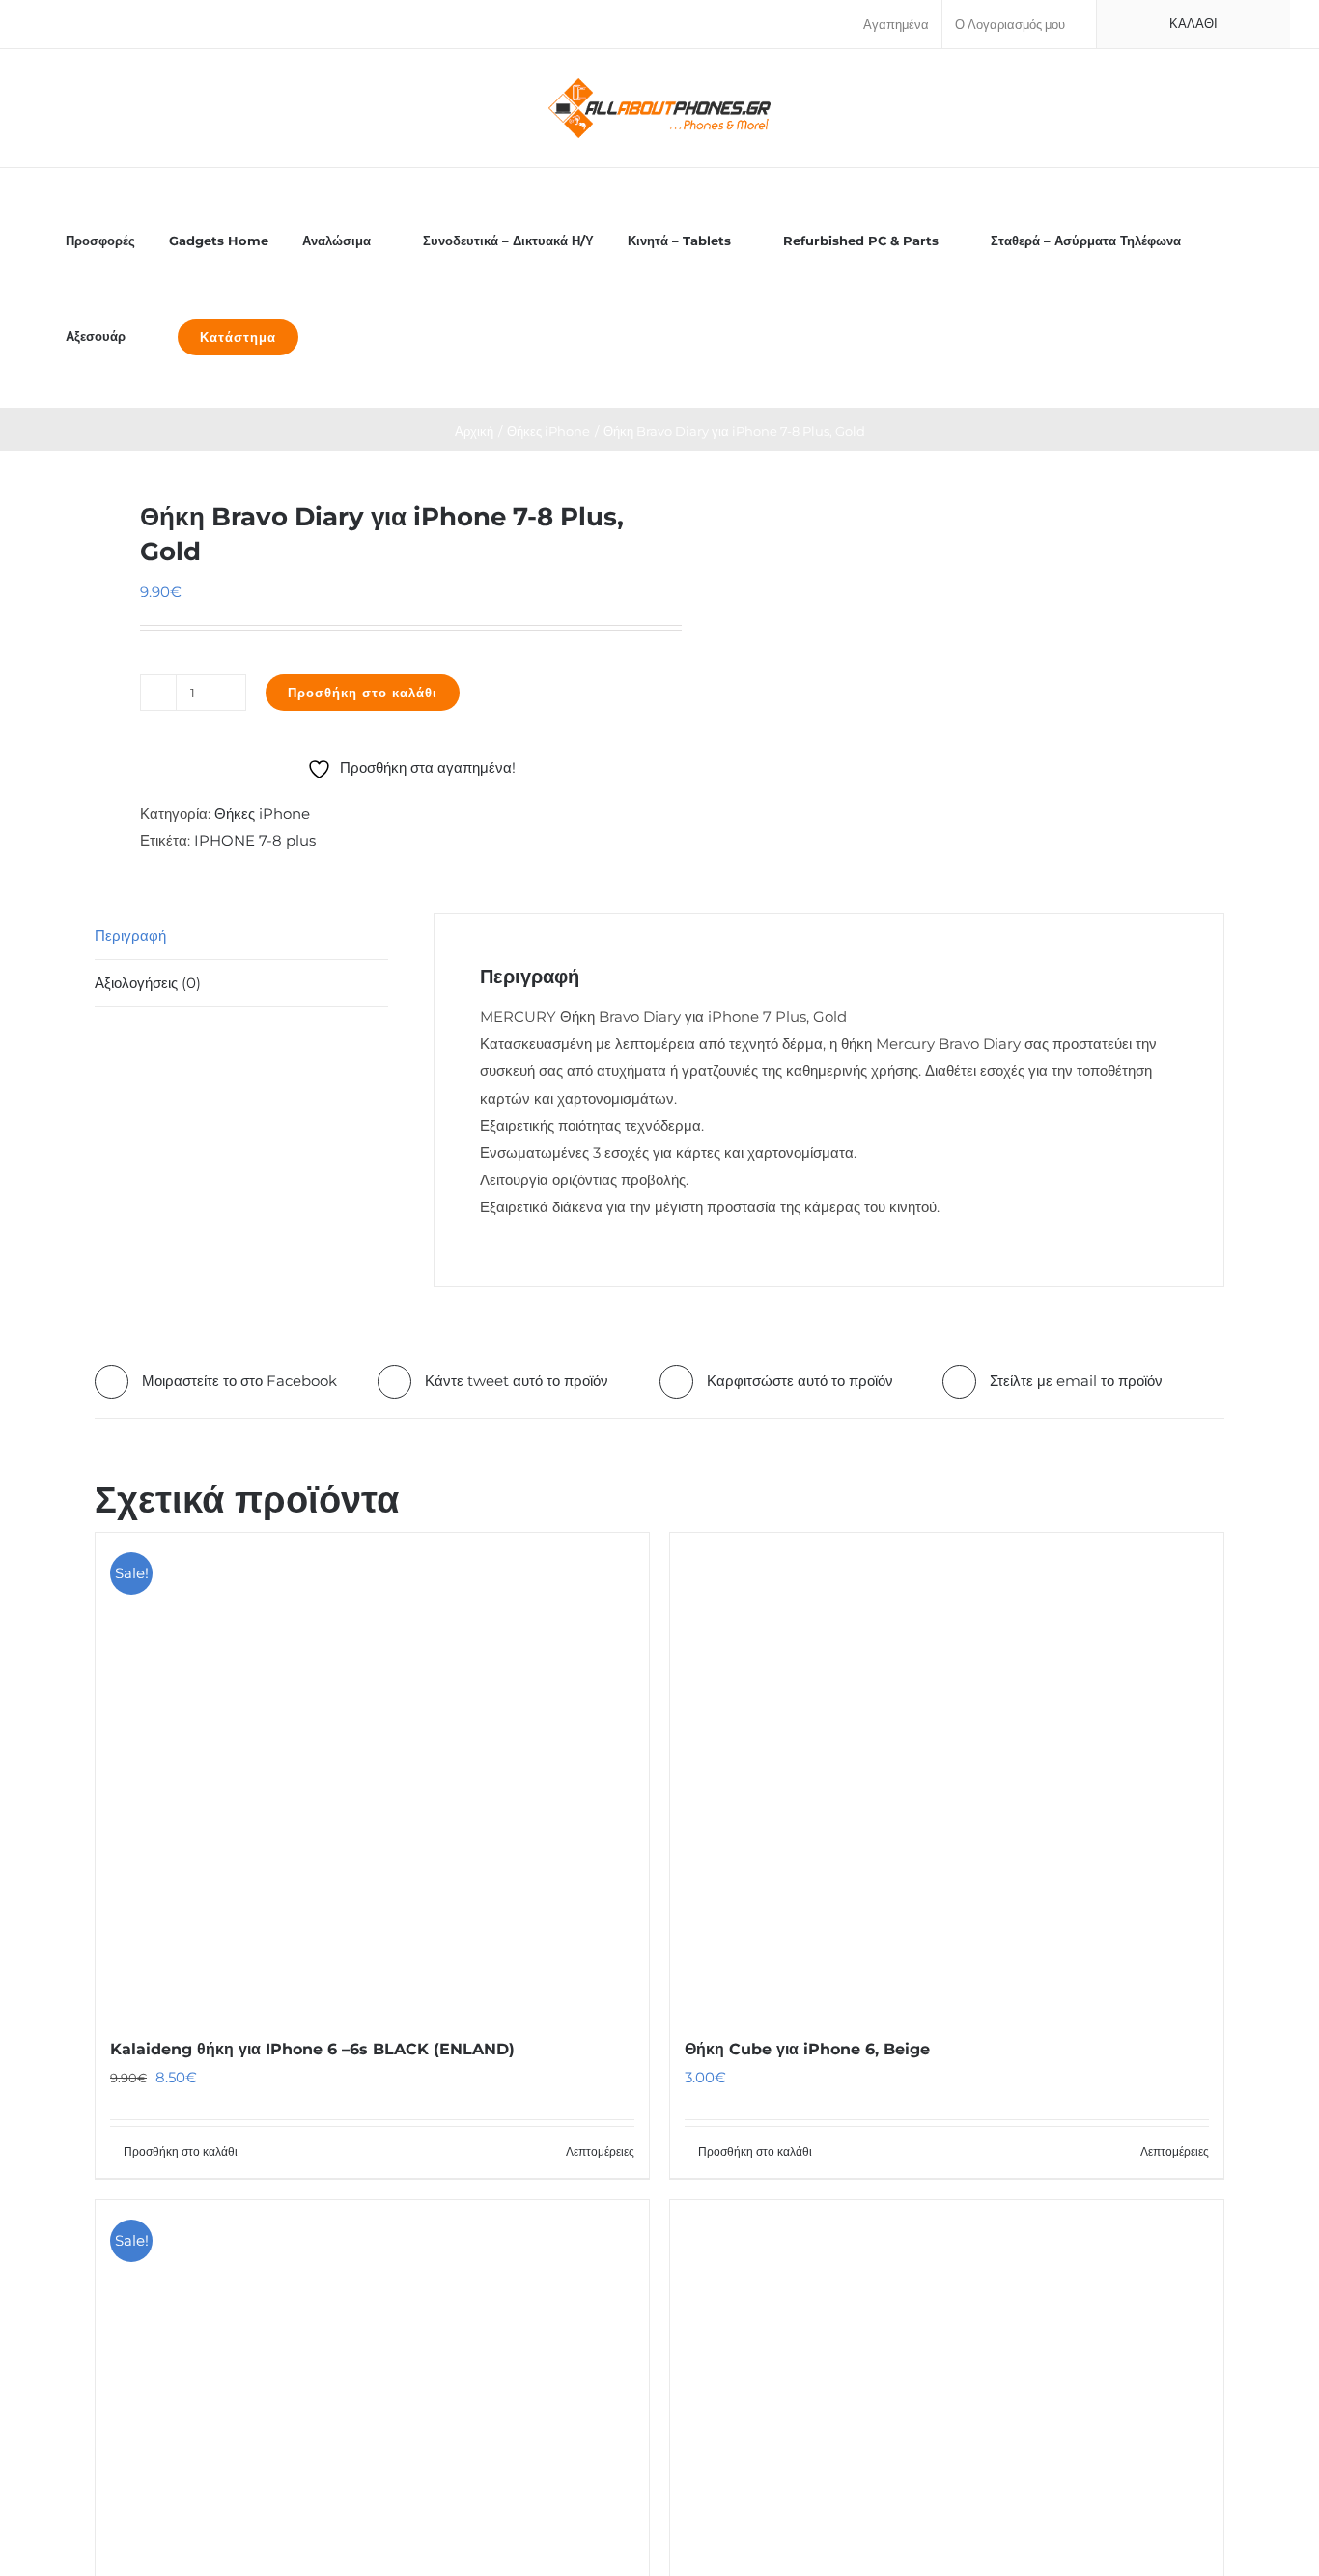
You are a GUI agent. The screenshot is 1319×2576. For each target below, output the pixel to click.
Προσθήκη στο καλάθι (363, 693)
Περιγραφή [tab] (130, 935)
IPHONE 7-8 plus (255, 841)
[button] (337, 336)
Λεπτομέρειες (600, 2151)
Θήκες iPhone (262, 814)
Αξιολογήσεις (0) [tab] (148, 983)
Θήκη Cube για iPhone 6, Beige (807, 2049)
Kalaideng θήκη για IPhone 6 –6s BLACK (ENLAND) (312, 2049)
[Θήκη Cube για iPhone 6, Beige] (947, 1774)
